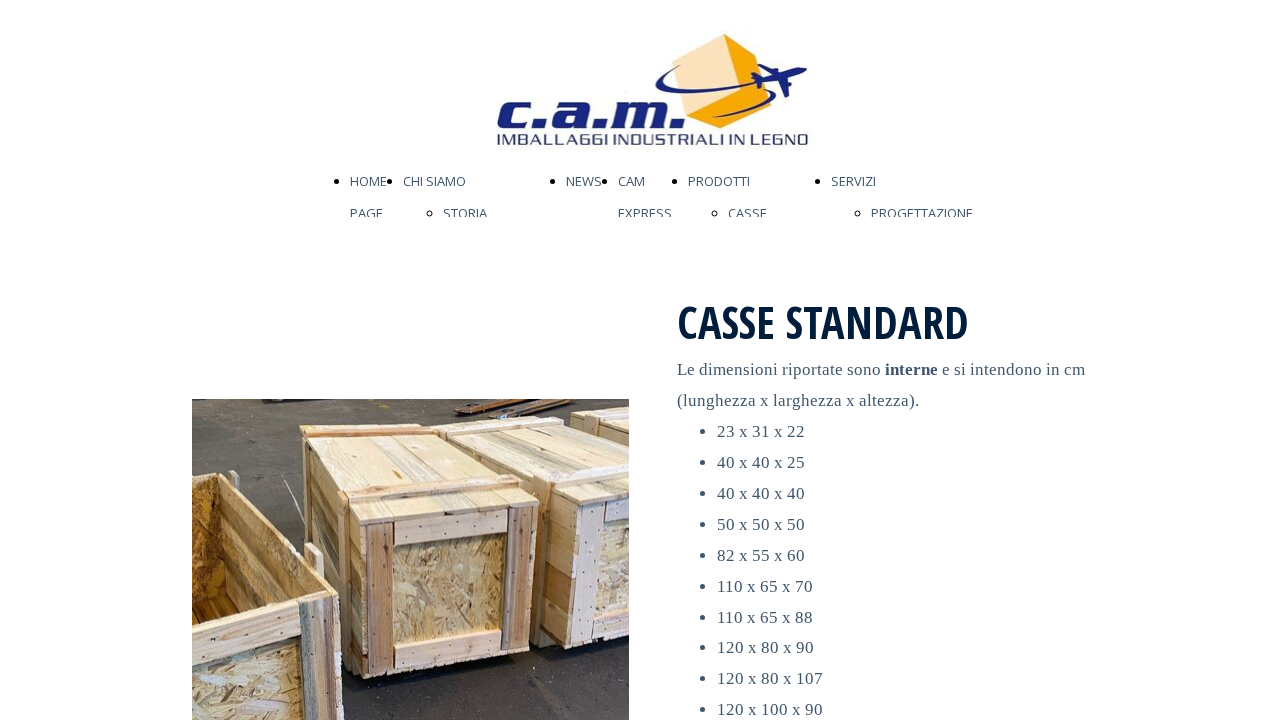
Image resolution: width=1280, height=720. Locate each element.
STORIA (465, 213)
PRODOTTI (719, 181)
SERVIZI (853, 181)
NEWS (584, 181)
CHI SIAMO (434, 181)
